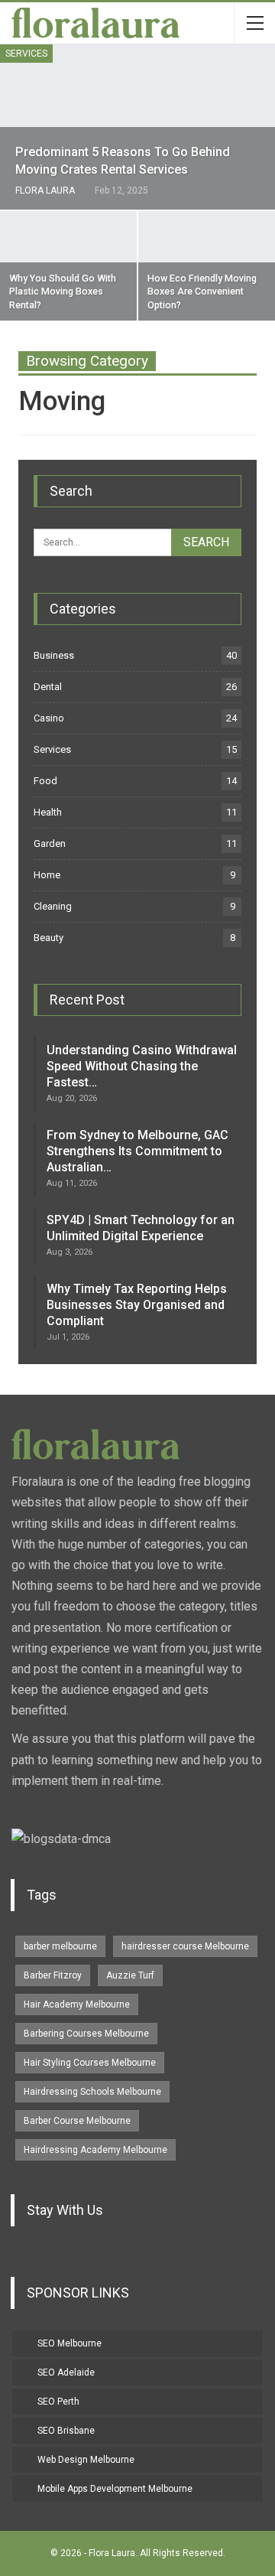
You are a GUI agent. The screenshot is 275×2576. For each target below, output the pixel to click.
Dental (48, 687)
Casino (49, 718)
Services (26, 54)
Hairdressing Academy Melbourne (95, 2150)
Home (47, 875)
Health (48, 812)
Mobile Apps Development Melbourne (115, 2489)
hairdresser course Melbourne (185, 1946)
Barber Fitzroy (53, 1975)
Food (45, 781)
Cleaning (53, 906)
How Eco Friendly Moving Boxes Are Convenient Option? (202, 291)
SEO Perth (58, 2402)
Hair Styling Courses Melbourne (90, 2063)
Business (54, 655)
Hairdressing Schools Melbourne (92, 2092)
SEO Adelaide (66, 2372)
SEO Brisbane (66, 2431)
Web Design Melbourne (86, 2460)
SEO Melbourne (70, 2343)
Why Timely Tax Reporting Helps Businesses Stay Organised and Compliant (137, 1305)
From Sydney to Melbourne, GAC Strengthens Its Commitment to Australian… (137, 1151)
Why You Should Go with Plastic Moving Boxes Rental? (63, 291)
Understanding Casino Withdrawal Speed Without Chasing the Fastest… (142, 1066)
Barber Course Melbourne (77, 2121)
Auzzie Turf (130, 1975)
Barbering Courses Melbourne (86, 2034)
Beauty (49, 938)
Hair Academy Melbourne (77, 2004)
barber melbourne (60, 1946)
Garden (50, 843)
